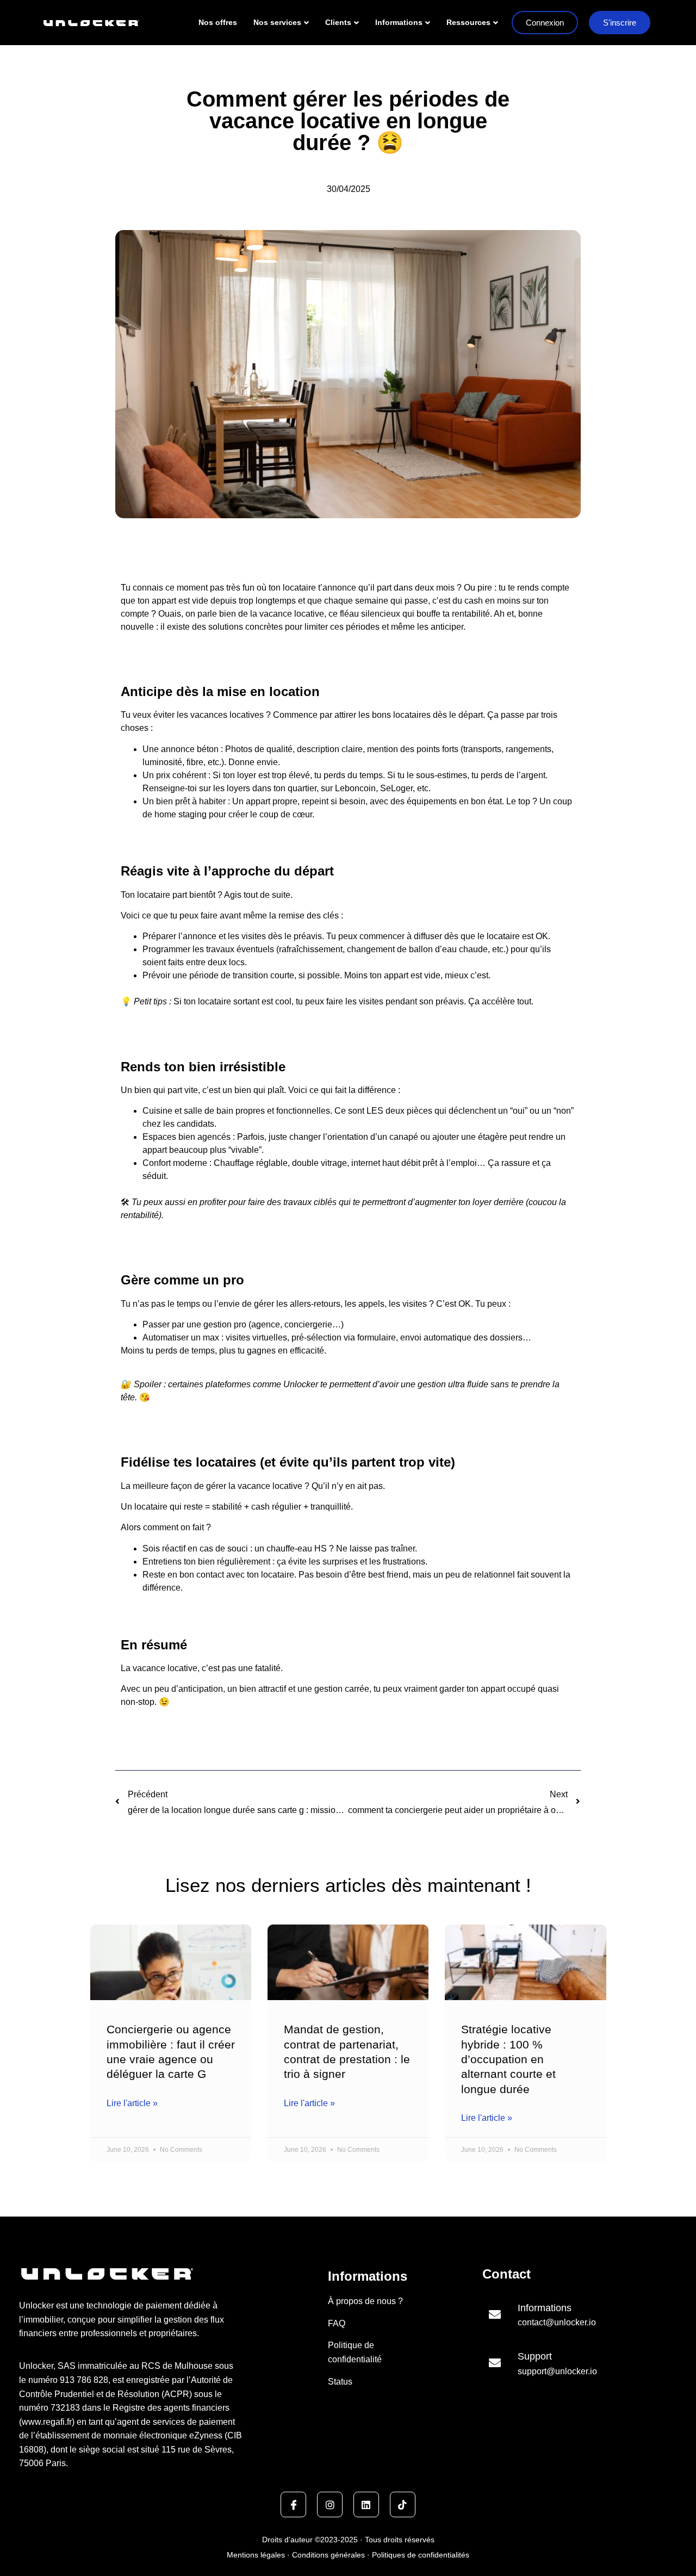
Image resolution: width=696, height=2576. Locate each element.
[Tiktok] (403, 2504)
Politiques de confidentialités (420, 2555)
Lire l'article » (132, 2103)
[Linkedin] (366, 2504)
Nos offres (218, 22)
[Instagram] (330, 2504)
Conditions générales (328, 2555)
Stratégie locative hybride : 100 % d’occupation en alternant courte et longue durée (508, 2059)
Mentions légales (257, 2555)
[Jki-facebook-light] (293, 2504)
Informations (399, 22)
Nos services (277, 22)
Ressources (468, 22)
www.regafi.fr (47, 2422)
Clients (338, 22)
